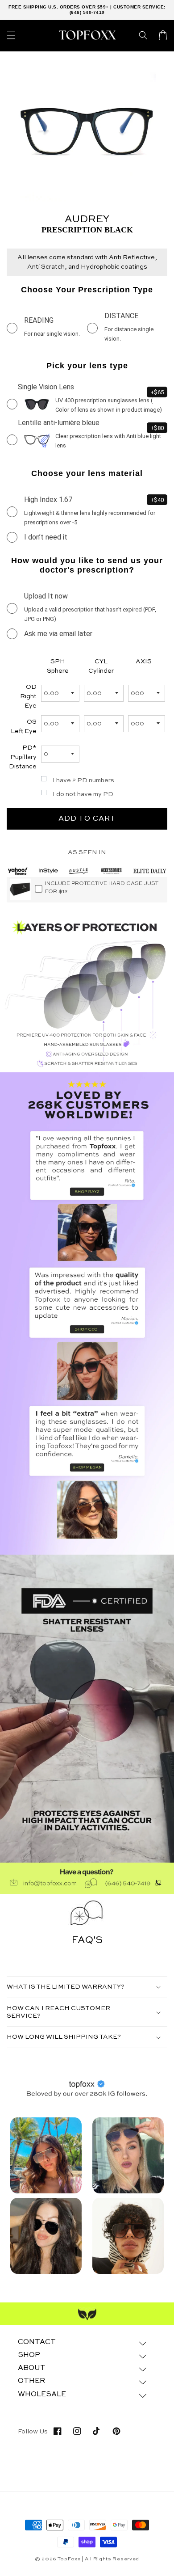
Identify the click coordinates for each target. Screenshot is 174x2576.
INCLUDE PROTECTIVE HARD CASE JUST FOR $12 (102, 888)
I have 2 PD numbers (83, 780)
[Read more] (46, 2155)
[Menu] (11, 35)
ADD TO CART (87, 819)
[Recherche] (143, 35)
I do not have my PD (83, 794)
